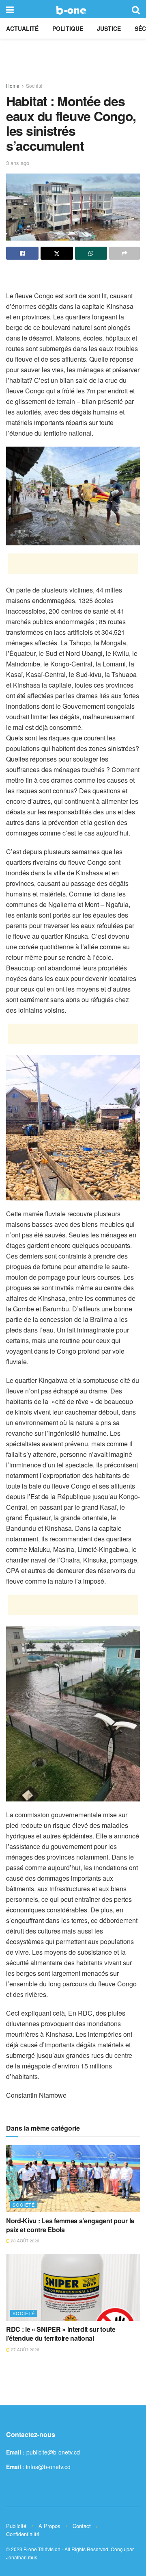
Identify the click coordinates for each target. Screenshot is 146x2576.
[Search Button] (136, 9)
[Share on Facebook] (22, 253)
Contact (82, 2526)
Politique (68, 28)
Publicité (16, 2526)
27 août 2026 (25, 2350)
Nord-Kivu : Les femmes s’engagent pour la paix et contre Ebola (70, 2225)
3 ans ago (18, 163)
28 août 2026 (25, 2241)
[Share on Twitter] (57, 253)
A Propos (49, 2526)
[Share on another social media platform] (125, 253)
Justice (109, 28)
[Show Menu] (10, 9)
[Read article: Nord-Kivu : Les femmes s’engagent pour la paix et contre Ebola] (73, 2179)
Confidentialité (23, 2534)
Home (13, 86)
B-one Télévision (42, 2549)
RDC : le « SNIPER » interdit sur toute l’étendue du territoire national (61, 2334)
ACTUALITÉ (22, 28)
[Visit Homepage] (73, 9)
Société (34, 86)
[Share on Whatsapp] (91, 253)
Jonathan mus (22, 2557)
